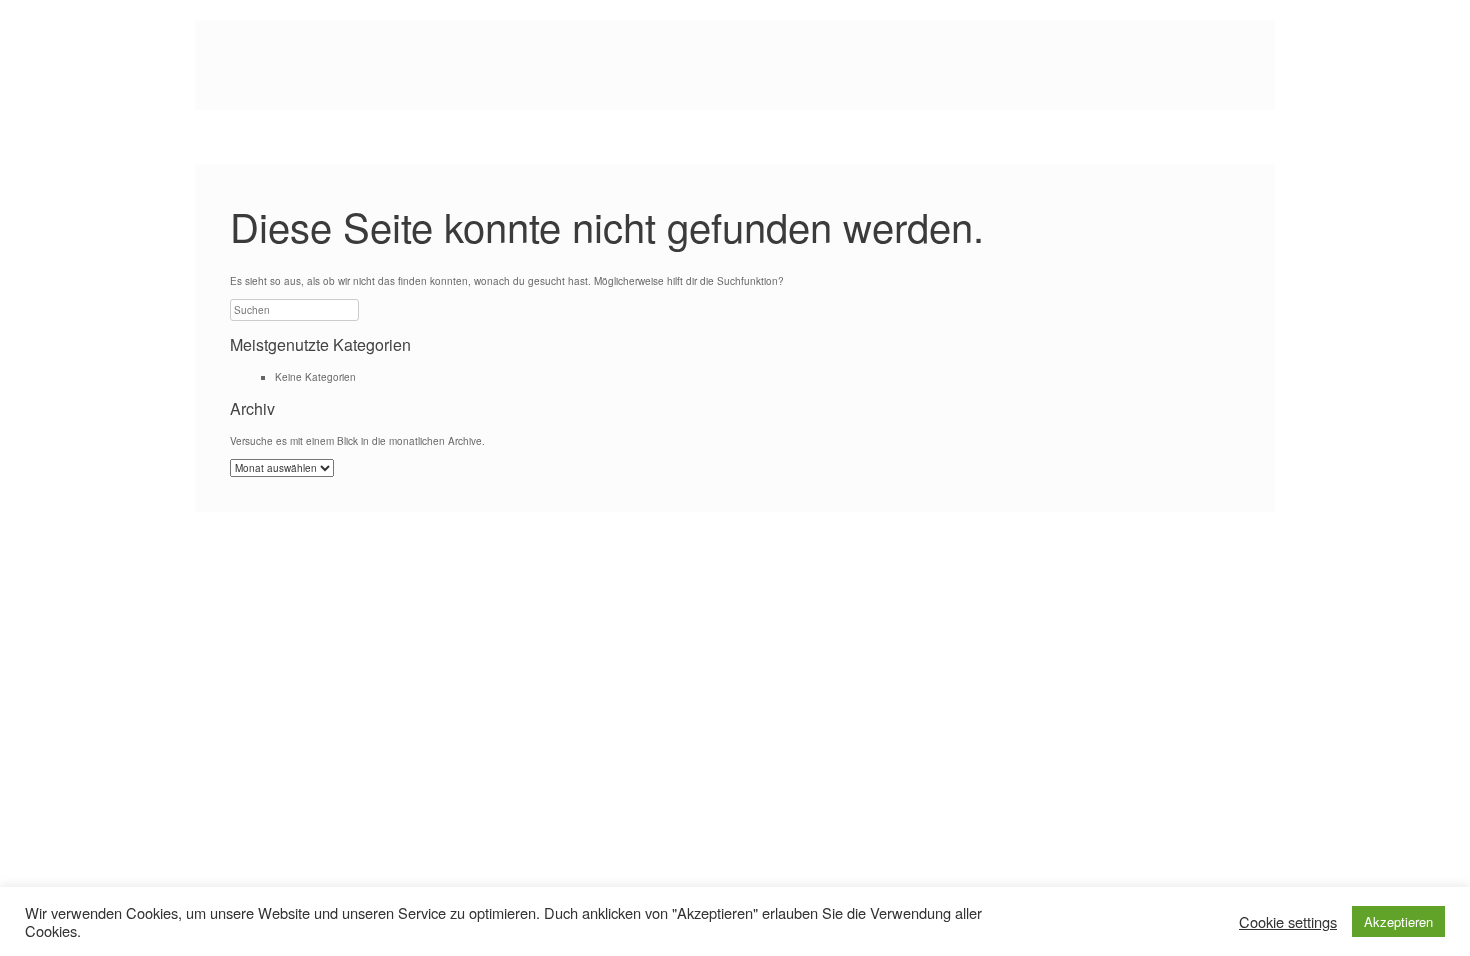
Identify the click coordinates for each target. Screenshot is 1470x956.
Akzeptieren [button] (1398, 921)
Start (246, 137)
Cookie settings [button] (1288, 922)
